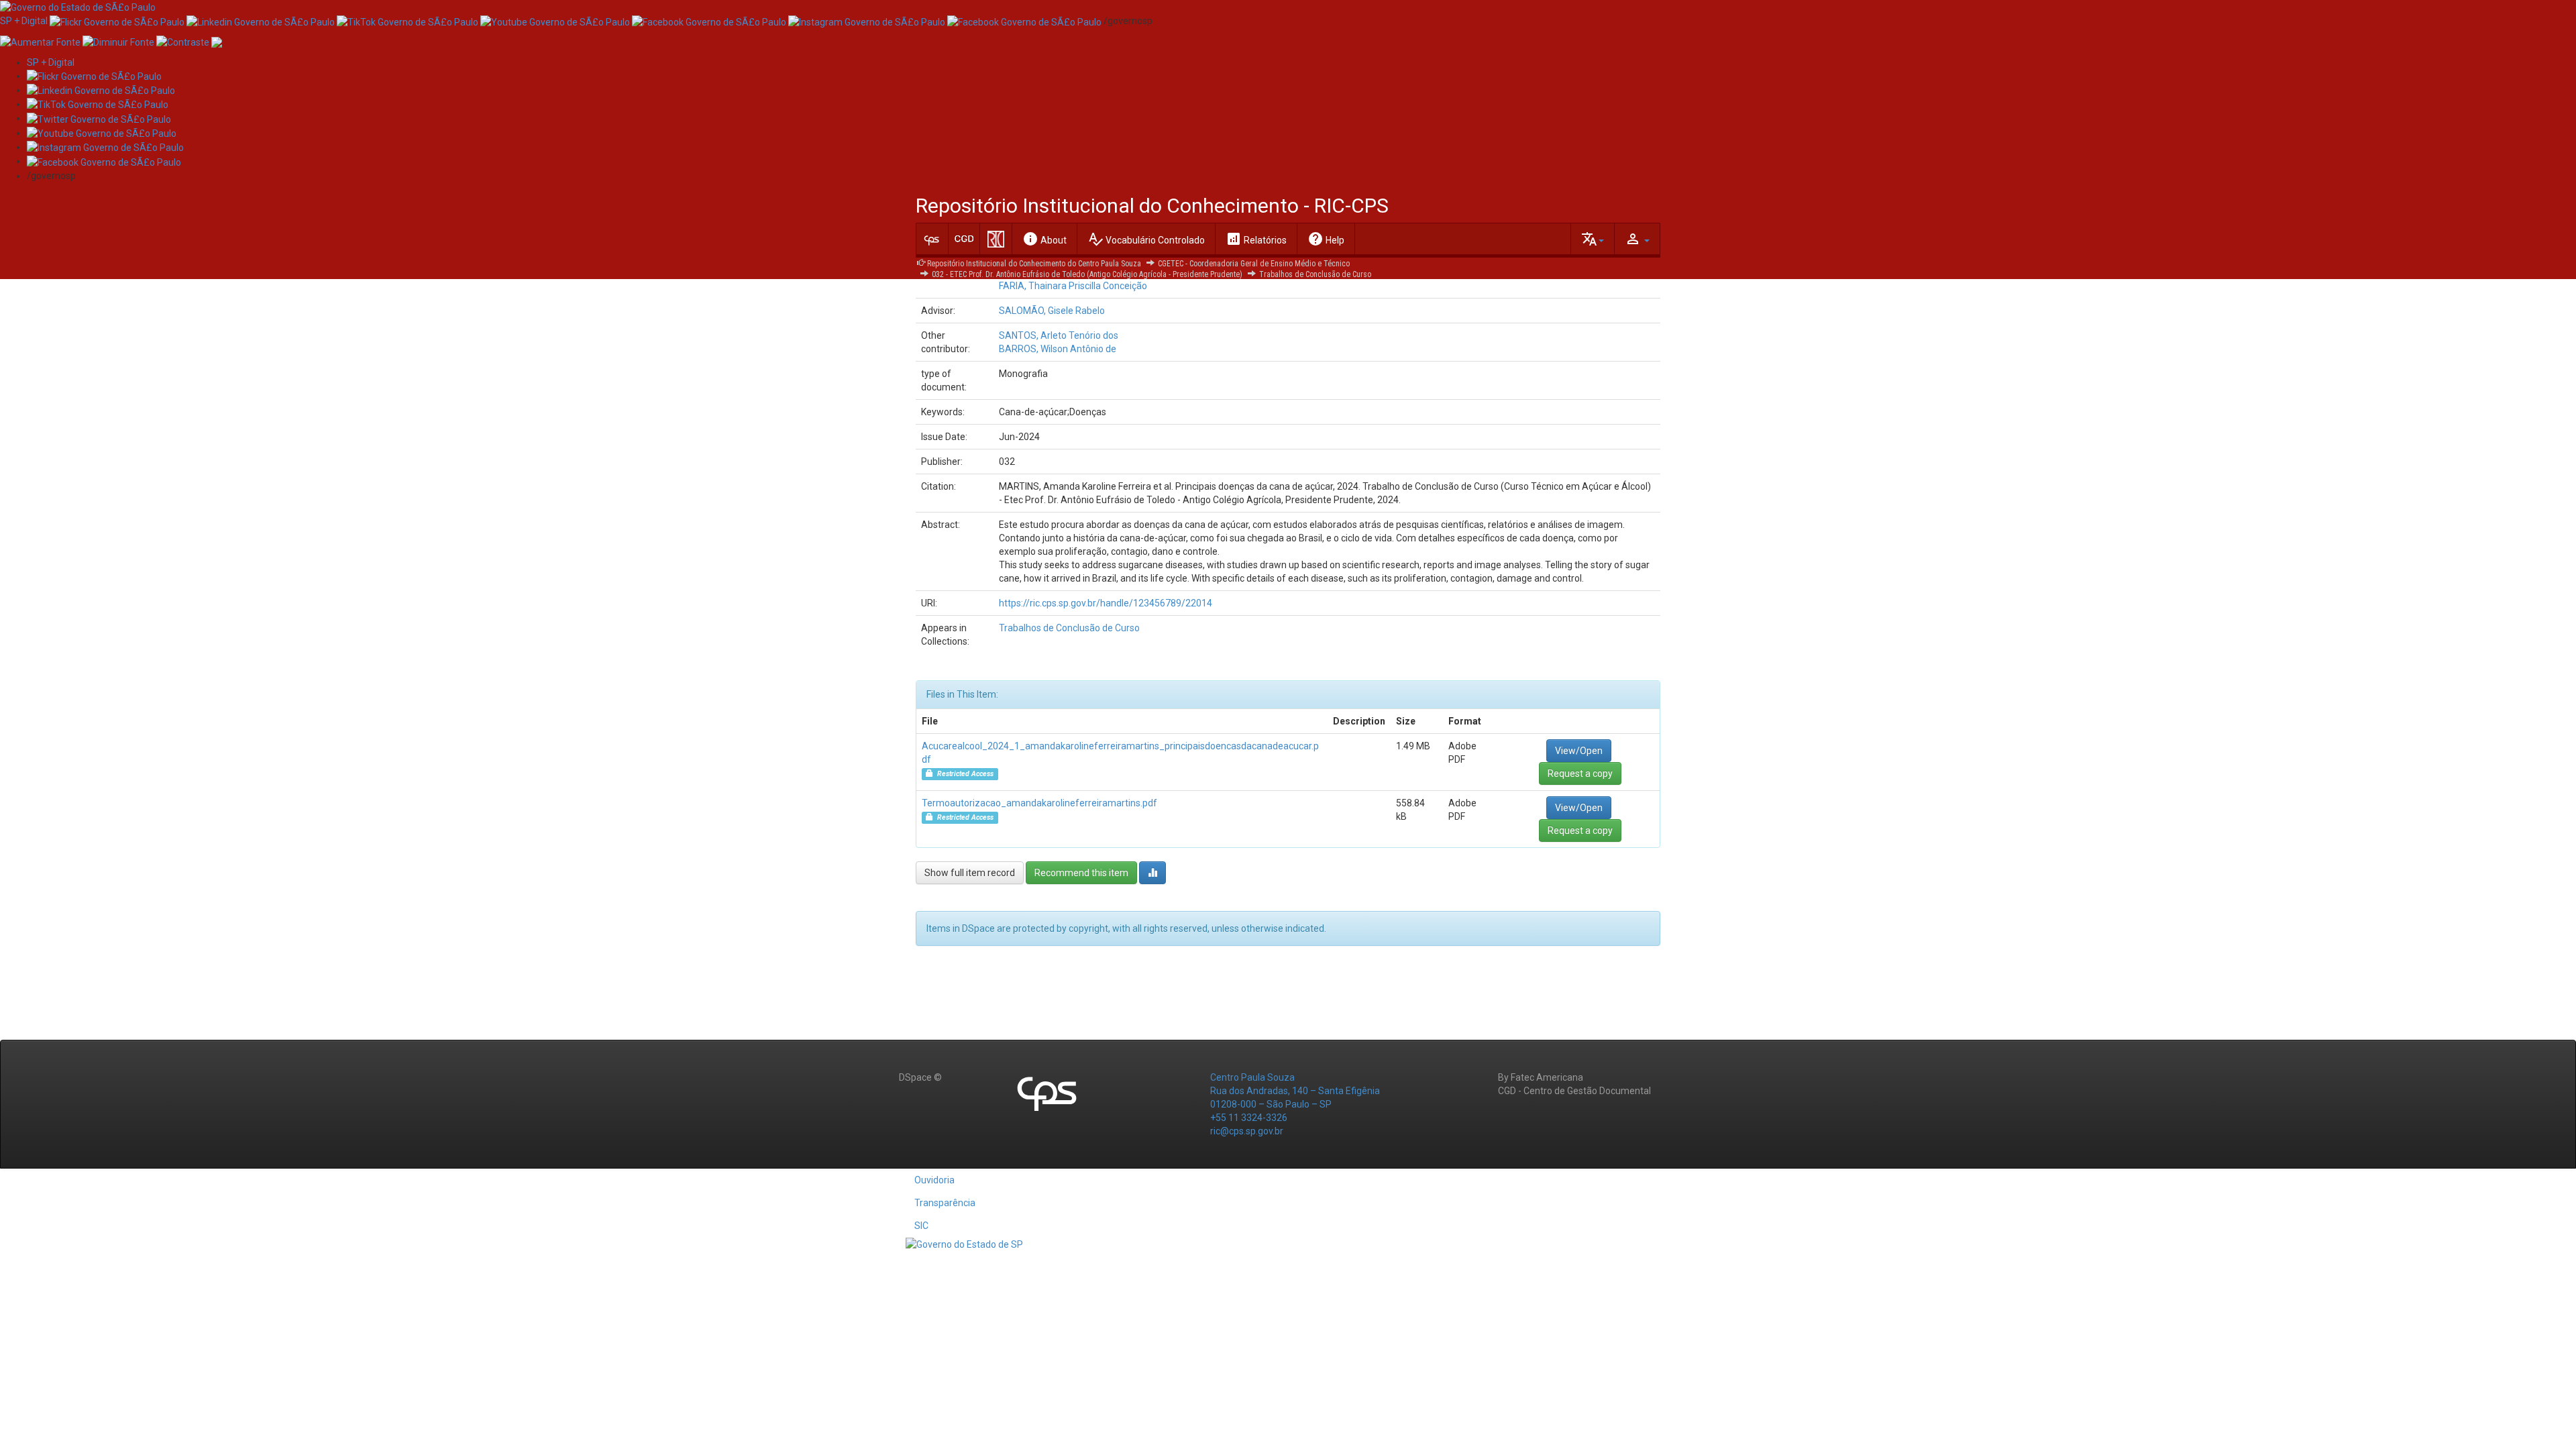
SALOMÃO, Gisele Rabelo (1052, 311)
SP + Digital (24, 21)
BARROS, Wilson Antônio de (1058, 349)
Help (1326, 239)
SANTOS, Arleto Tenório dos (1059, 335)
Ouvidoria (934, 1180)
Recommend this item (1081, 873)
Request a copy (1580, 773)
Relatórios (1256, 239)
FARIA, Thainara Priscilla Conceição (1073, 286)
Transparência (945, 1203)
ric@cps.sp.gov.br (1247, 1131)
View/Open (1579, 751)
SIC (921, 1226)
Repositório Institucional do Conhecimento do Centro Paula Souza (1034, 264)
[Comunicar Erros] (217, 41)
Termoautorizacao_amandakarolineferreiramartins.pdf (1039, 803)
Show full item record (970, 873)
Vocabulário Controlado (1146, 239)
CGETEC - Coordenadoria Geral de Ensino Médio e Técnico (1254, 264)
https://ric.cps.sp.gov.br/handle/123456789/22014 (1106, 603)
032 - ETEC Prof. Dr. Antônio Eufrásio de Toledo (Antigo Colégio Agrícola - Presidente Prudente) (1087, 274)
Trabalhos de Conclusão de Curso (1315, 274)
